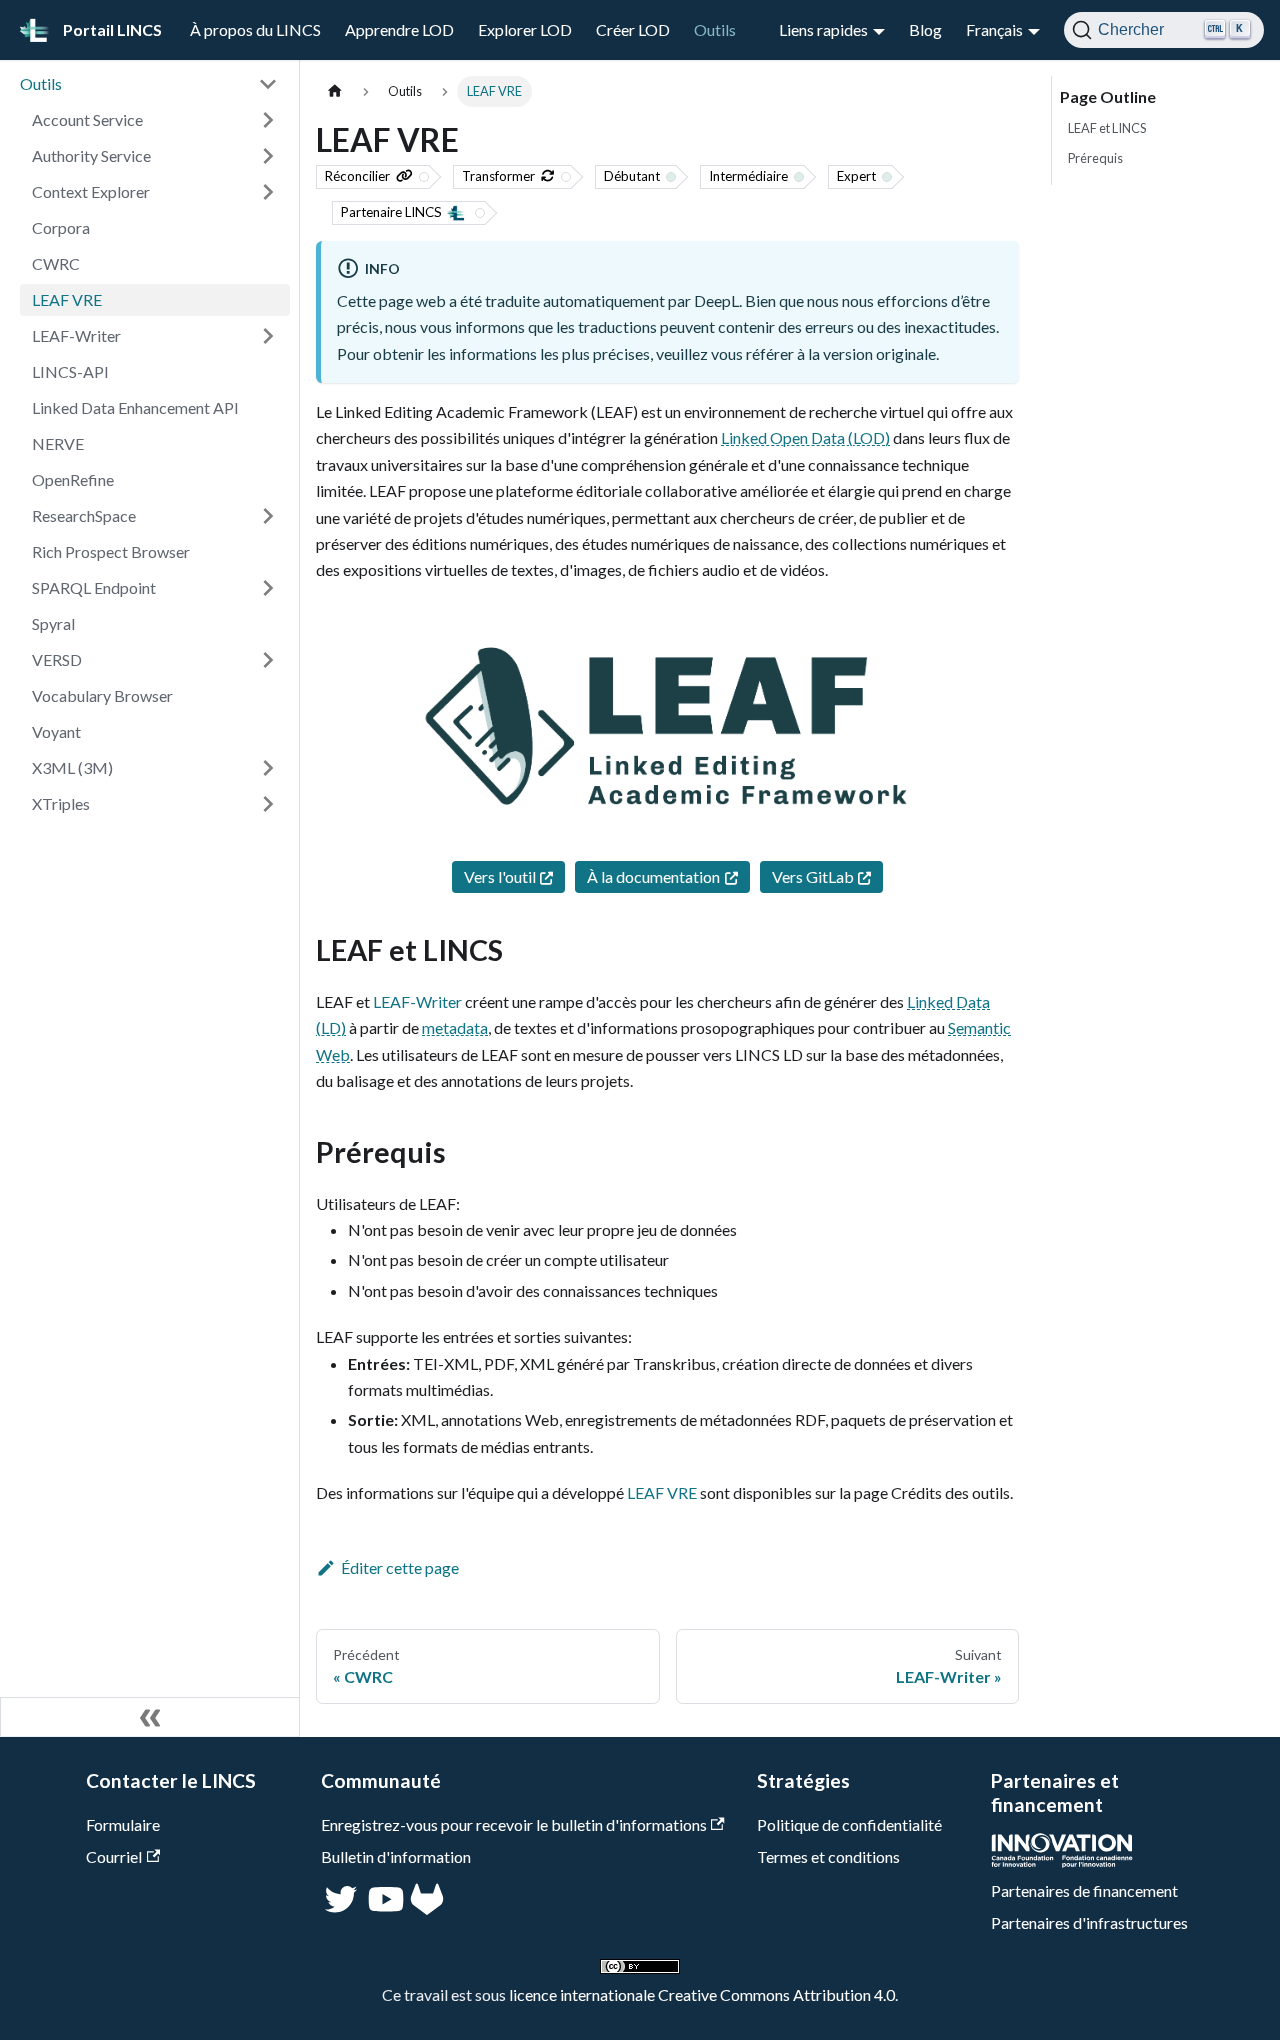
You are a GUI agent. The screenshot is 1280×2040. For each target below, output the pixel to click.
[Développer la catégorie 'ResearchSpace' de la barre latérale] (268, 516)
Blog (925, 29)
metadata (455, 1027)
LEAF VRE (662, 1492)
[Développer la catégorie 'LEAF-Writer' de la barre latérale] (268, 336)
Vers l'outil (500, 876)
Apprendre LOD (399, 29)
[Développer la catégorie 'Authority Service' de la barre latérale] (268, 156)
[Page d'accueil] (335, 91)
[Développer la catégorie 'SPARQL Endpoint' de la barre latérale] (268, 588)
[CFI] (1062, 1861)
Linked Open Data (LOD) (805, 437)
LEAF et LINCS (1107, 128)
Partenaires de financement (1084, 1890)
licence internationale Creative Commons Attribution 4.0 (702, 1994)
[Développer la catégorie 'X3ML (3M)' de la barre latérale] (268, 768)
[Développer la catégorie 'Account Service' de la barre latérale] (268, 120)
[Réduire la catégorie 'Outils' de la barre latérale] (268, 84)
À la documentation (653, 876)
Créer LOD (633, 29)
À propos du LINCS (255, 29)
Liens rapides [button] (823, 29)
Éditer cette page (400, 1567)
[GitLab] (427, 1908)
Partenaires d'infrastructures (1089, 1922)
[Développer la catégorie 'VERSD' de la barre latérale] (268, 660)
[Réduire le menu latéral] (150, 1717)
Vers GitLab (813, 876)
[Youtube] (384, 1908)
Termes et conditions (828, 1856)
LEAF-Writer (417, 1001)
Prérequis (1095, 158)
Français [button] (994, 29)
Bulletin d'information (396, 1856)
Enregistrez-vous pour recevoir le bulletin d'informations (514, 1824)
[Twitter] (342, 1908)
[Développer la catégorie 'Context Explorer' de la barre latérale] (268, 192)
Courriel (114, 1856)
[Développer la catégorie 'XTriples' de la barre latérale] (268, 804)
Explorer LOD (525, 29)
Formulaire (123, 1824)
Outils (715, 29)
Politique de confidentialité (849, 1824)
